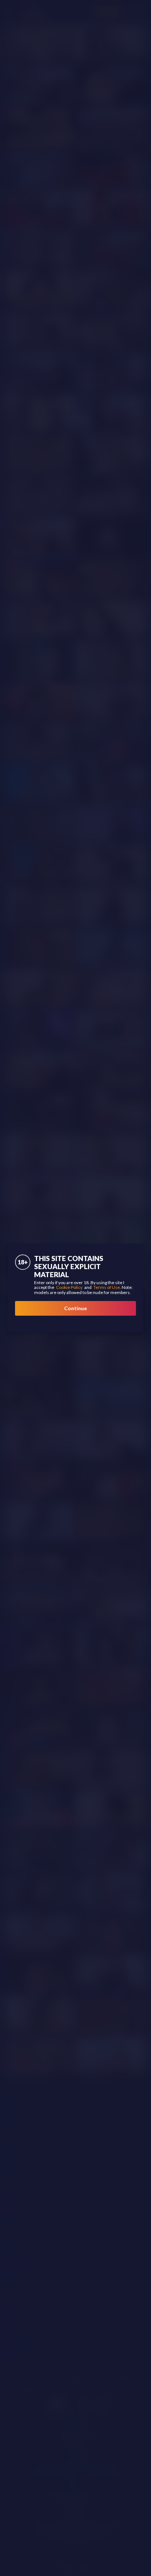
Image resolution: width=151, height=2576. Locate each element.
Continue (75, 1308)
